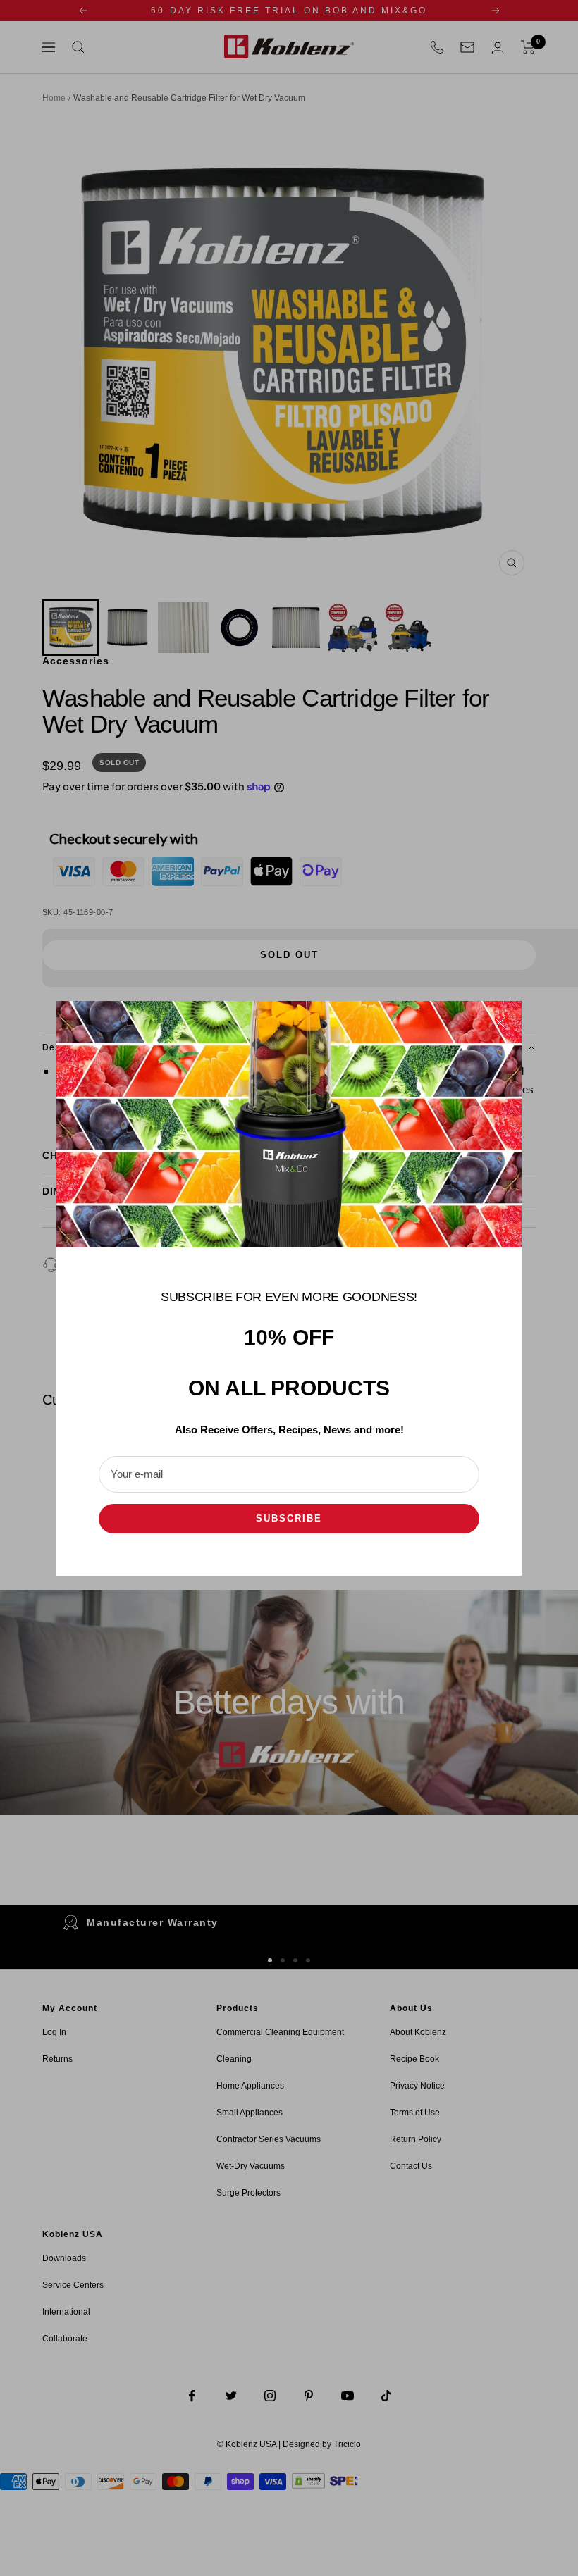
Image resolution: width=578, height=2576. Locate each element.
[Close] (500, 1023)
